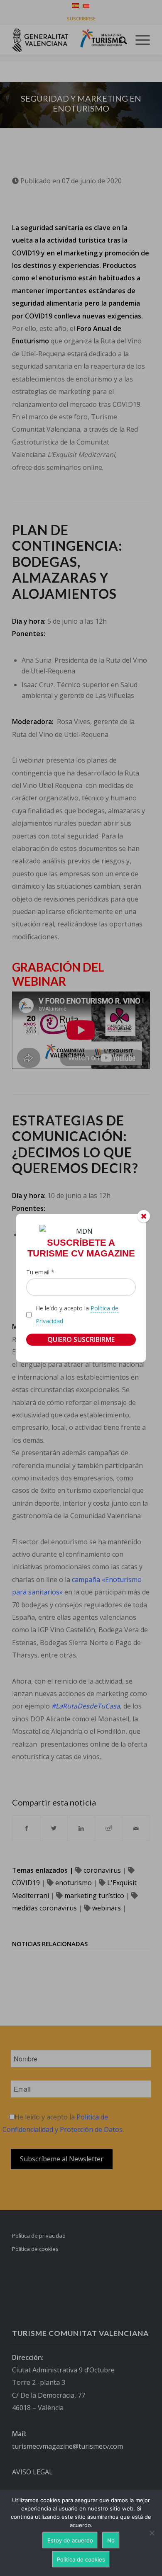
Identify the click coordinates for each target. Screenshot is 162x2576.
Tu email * (40, 1272)
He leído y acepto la (77, 1314)
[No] (152, 2533)
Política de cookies (81, 2559)
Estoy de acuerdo (70, 2540)
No (111, 2540)
